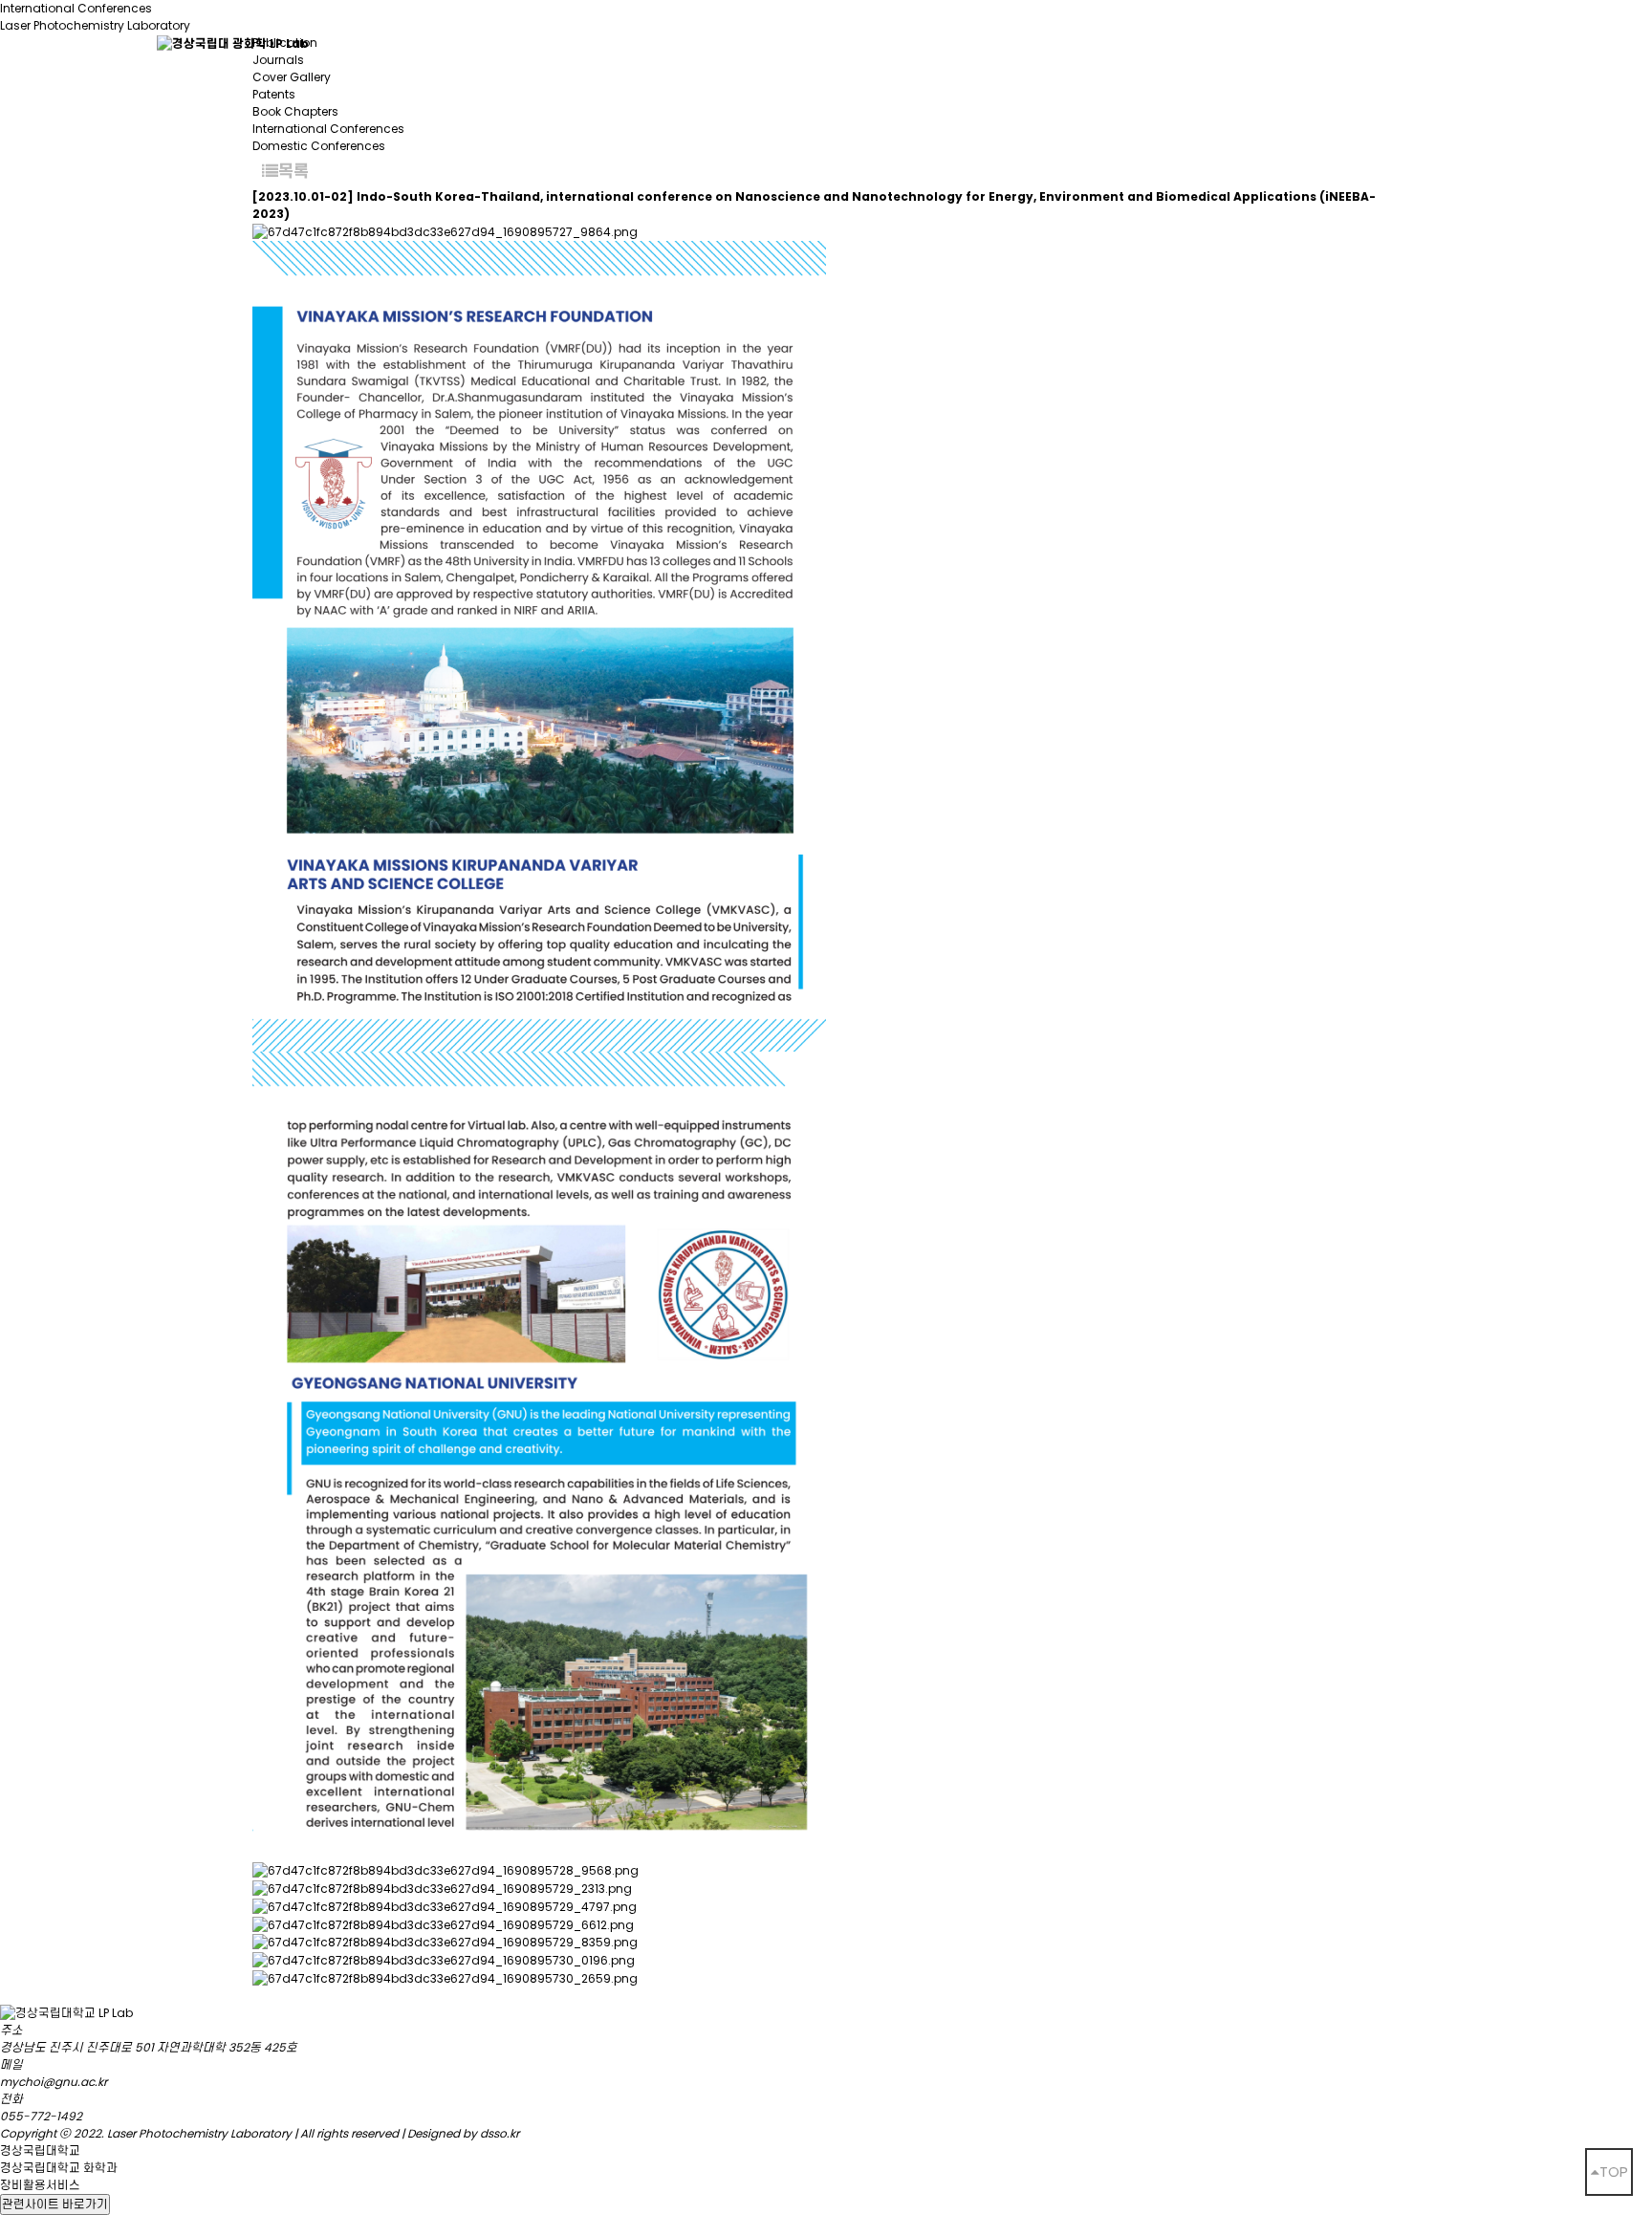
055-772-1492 (41, 2116)
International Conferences (328, 129)
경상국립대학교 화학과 (59, 2168)
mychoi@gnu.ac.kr (54, 2082)
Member (550, 43)
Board (677, 43)
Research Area (956, 43)
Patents (274, 94)
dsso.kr (500, 2133)
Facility (799, 43)
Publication (1130, 43)
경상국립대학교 (40, 2150)
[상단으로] (1609, 2172)
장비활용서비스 (40, 2185)
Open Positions (1433, 43)
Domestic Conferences (319, 146)
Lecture (1273, 43)
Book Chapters (295, 111)
